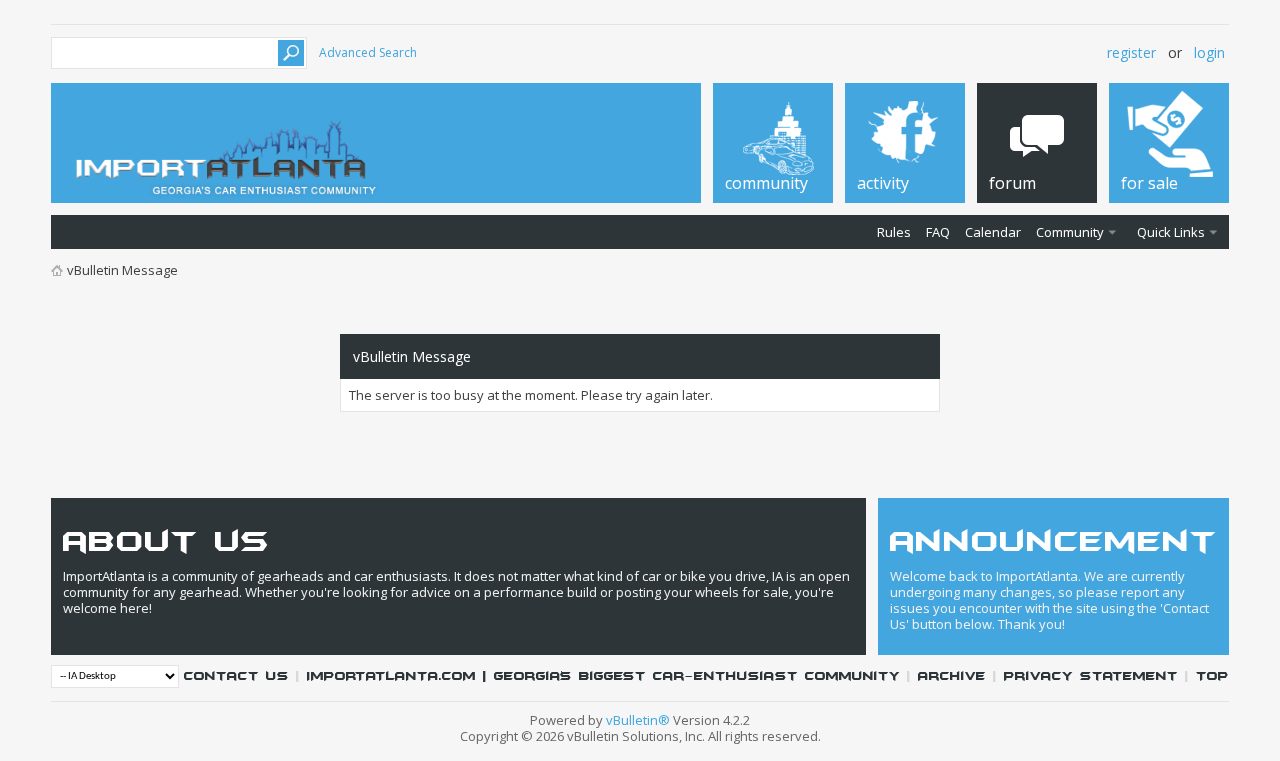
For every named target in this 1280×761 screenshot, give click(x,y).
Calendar (993, 232)
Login (1209, 52)
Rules (894, 232)
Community (1070, 232)
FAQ (938, 232)
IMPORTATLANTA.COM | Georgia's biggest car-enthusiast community (603, 676)
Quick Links (1171, 232)
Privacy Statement (1091, 676)
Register (1131, 52)
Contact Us (236, 676)
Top (1212, 676)
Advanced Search (368, 52)
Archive (952, 676)
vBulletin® (638, 720)
